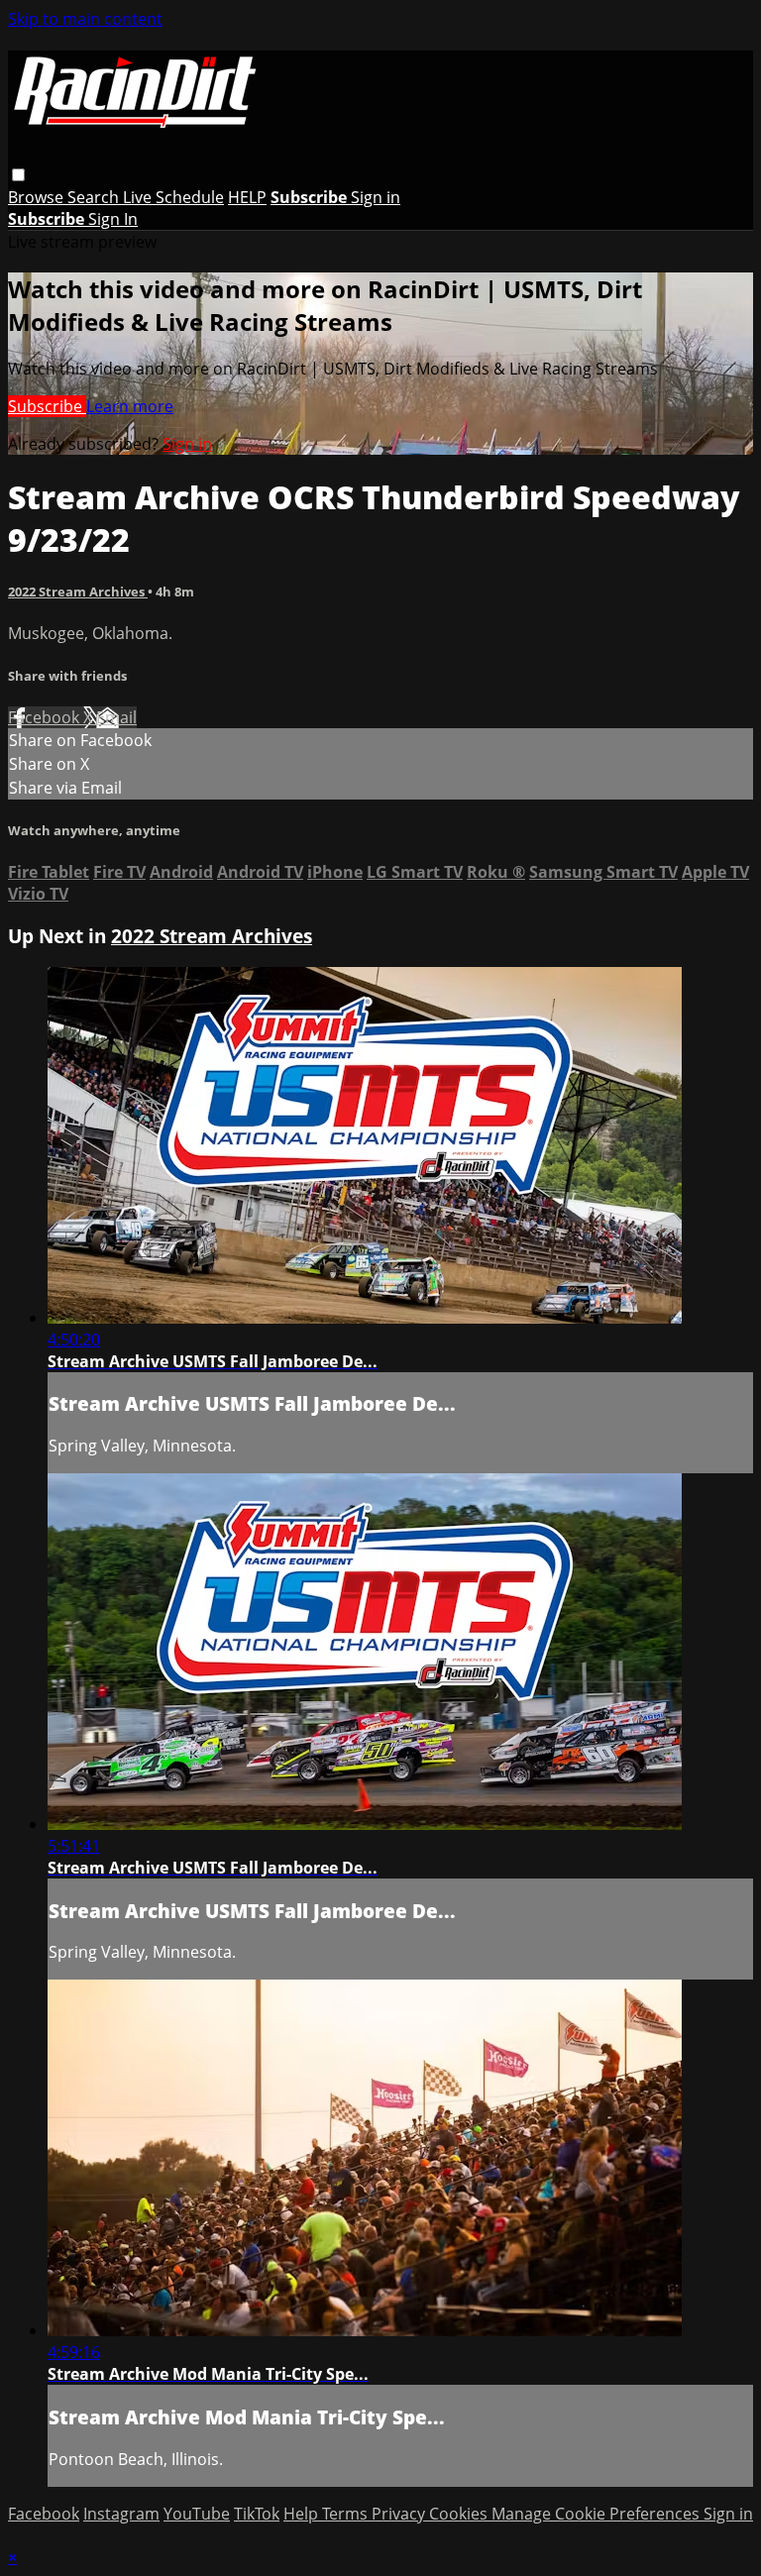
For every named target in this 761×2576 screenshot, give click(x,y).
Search (95, 197)
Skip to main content (85, 19)
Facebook (46, 717)
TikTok (257, 2514)
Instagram (121, 2514)
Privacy (400, 2514)
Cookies (460, 2514)
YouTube (197, 2514)
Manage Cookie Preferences (598, 2514)
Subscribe (47, 406)
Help (303, 2514)
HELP (247, 197)
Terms (347, 2514)
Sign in (376, 197)
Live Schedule (173, 197)
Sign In (113, 219)
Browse (38, 197)
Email (116, 717)
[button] (18, 175)
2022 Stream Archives (78, 591)
